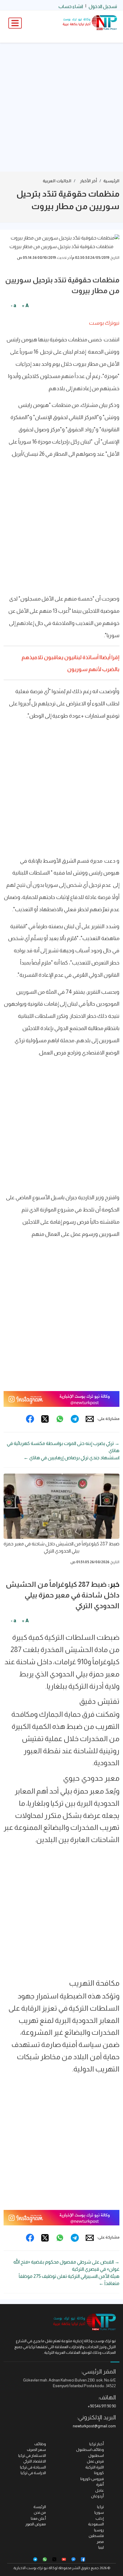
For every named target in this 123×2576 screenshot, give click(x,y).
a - (13, 305)
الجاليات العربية (57, 181)
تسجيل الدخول (103, 6)
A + (25, 305)
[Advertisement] (61, 107)
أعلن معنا (38, 2518)
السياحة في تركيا (33, 2467)
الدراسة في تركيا (33, 2473)
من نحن (40, 2512)
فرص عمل (95, 2461)
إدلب (100, 2518)
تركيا (100, 2507)
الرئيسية (111, 181)
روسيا (99, 2530)
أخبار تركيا (97, 2444)
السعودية (96, 2524)
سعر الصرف (36, 2450)
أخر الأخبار (89, 181)
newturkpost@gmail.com (94, 2426)
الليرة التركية (95, 2467)
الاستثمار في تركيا (32, 2456)
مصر (100, 2542)
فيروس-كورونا (92, 2479)
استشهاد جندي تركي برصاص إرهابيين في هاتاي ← (72, 1458)
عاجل (100, 2490)
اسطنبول (96, 2456)
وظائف (40, 2444)
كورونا (99, 2473)
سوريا (99, 2512)
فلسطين (96, 2536)
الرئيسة (40, 2507)
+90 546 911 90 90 (102, 2406)
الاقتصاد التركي (35, 2461)
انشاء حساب (71, 6)
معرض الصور (36, 2524)
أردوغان (97, 2496)
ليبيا (101, 2547)
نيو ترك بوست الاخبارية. (30, 2568)
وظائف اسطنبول (90, 2450)
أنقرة (100, 2484)
